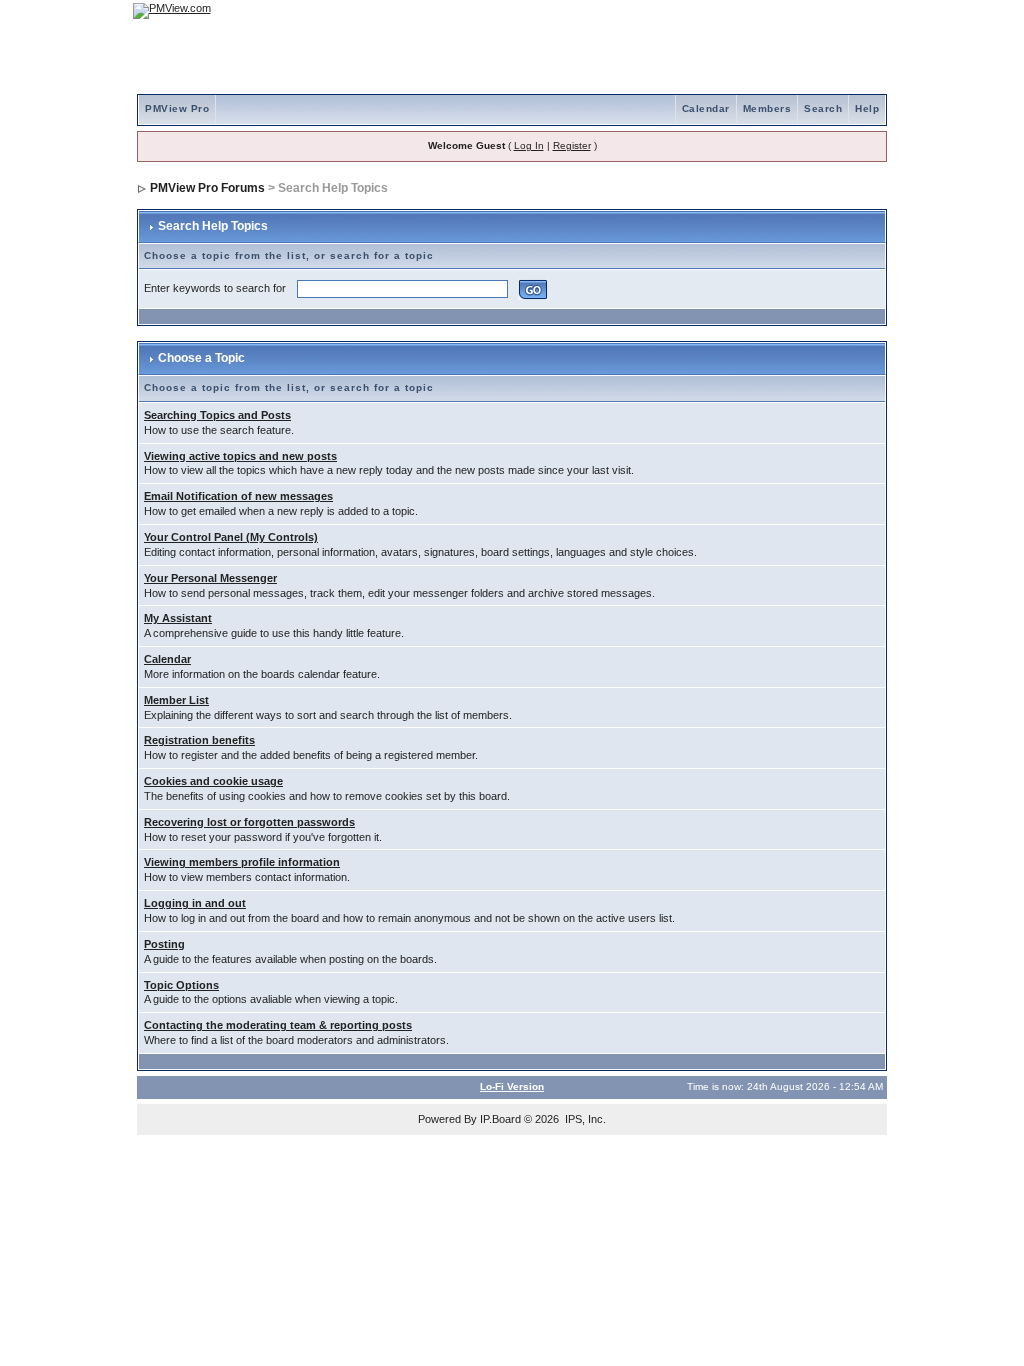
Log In (529, 145)
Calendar (706, 108)
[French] (862, 10)
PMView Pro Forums (207, 188)
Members (767, 108)
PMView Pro (177, 108)
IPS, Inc (584, 1119)
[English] (807, 10)
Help (867, 108)
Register (572, 145)
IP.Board (500, 1119)
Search (823, 108)
